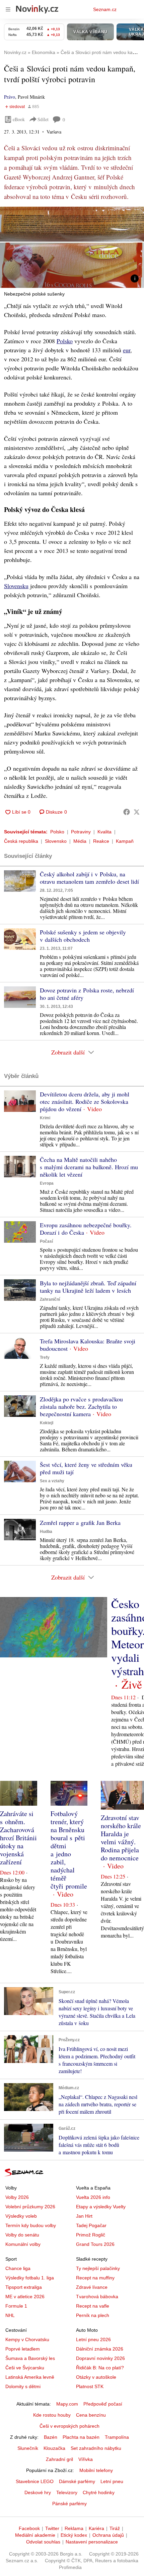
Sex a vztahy (52, 1481)
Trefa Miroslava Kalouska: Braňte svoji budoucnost (88, 1345)
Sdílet (43, 119)
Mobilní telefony (96, 2470)
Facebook (29, 2528)
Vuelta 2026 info (93, 2197)
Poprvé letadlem (23, 2349)
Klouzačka (54, 2448)
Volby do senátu (22, 2235)
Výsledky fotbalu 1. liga (30, 2278)
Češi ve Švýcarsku (25, 2368)
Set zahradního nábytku (96, 2448)
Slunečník (28, 2448)
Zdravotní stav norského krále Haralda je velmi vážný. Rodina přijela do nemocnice (121, 1838)
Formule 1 (16, 2306)
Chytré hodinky (99, 2492)
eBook (19, 119)
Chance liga (18, 2268)
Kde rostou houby (52, 2415)
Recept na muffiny (95, 2278)
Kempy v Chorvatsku (27, 2339)
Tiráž (115, 2528)
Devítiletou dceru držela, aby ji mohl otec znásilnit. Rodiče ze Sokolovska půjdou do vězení (85, 1101)
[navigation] (8, 9)
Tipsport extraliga (24, 2287)
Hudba (46, 1532)
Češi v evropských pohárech (69, 2426)
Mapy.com (67, 2404)
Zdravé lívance (92, 2287)
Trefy (45, 1357)
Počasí (46, 1241)
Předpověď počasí (103, 2404)
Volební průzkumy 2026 (30, 2207)
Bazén (51, 2437)
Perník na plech (93, 2315)
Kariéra (96, 2528)
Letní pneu (112, 2481)
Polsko (65, 341)
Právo (10, 97)
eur (127, 350)
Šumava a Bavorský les (30, 2358)
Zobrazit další (68, 1052)
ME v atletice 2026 (25, 2297)
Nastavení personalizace (92, 2542)
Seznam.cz (105, 9)
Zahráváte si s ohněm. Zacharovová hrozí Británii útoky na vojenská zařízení (18, 1838)
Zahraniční (50, 1299)
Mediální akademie (35, 2535)
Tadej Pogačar (91, 2225)
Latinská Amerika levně (30, 2377)
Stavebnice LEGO (35, 2481)
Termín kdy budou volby (31, 2225)
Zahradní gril (59, 2459)
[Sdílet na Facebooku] (127, 812)
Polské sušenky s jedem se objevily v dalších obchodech (83, 936)
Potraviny (81, 832)
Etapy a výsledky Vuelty (101, 2207)
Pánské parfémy (69, 2504)
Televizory (67, 2492)
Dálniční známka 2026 (100, 2349)
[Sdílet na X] (137, 812)
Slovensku (16, 586)
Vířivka (86, 2459)
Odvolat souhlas (43, 2542)
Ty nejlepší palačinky (98, 2268)
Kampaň (125, 841)
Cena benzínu (91, 2415)
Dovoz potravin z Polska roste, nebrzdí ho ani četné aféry (87, 994)
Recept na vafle (93, 2306)
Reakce (101, 841)
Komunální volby (23, 2244)
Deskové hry (38, 2492)
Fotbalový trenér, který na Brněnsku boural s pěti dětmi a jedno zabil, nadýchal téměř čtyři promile (69, 1850)
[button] (72, 247)
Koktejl (47, 1423)
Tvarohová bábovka (97, 2297)
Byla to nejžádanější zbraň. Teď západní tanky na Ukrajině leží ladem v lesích (88, 1287)
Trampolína (117, 2437)
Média (80, 841)
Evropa (47, 1183)
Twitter (52, 2528)
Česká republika (21, 841)
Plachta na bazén (81, 2437)
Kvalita (104, 832)
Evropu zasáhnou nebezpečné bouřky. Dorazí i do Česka (86, 1229)
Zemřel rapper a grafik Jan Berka (80, 1523)
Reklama (74, 2528)
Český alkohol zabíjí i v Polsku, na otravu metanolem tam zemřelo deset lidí (89, 878)
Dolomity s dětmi (23, 2386)
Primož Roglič (91, 2235)
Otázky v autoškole (96, 2377)
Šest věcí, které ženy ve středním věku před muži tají (86, 1468)
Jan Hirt (84, 2216)
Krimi (45, 1118)
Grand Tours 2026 (95, 2244)
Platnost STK (90, 2386)
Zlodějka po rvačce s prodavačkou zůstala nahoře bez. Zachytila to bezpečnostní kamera (81, 1406)
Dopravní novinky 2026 (100, 2358)
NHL (10, 2315)
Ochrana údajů (108, 2535)
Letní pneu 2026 (93, 2339)
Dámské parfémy (77, 2481)
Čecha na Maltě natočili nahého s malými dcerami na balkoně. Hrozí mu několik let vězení (89, 1167)
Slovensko (56, 841)
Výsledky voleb (21, 2216)
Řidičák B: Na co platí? (100, 2368)
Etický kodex (74, 2535)
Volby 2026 (17, 2197)
